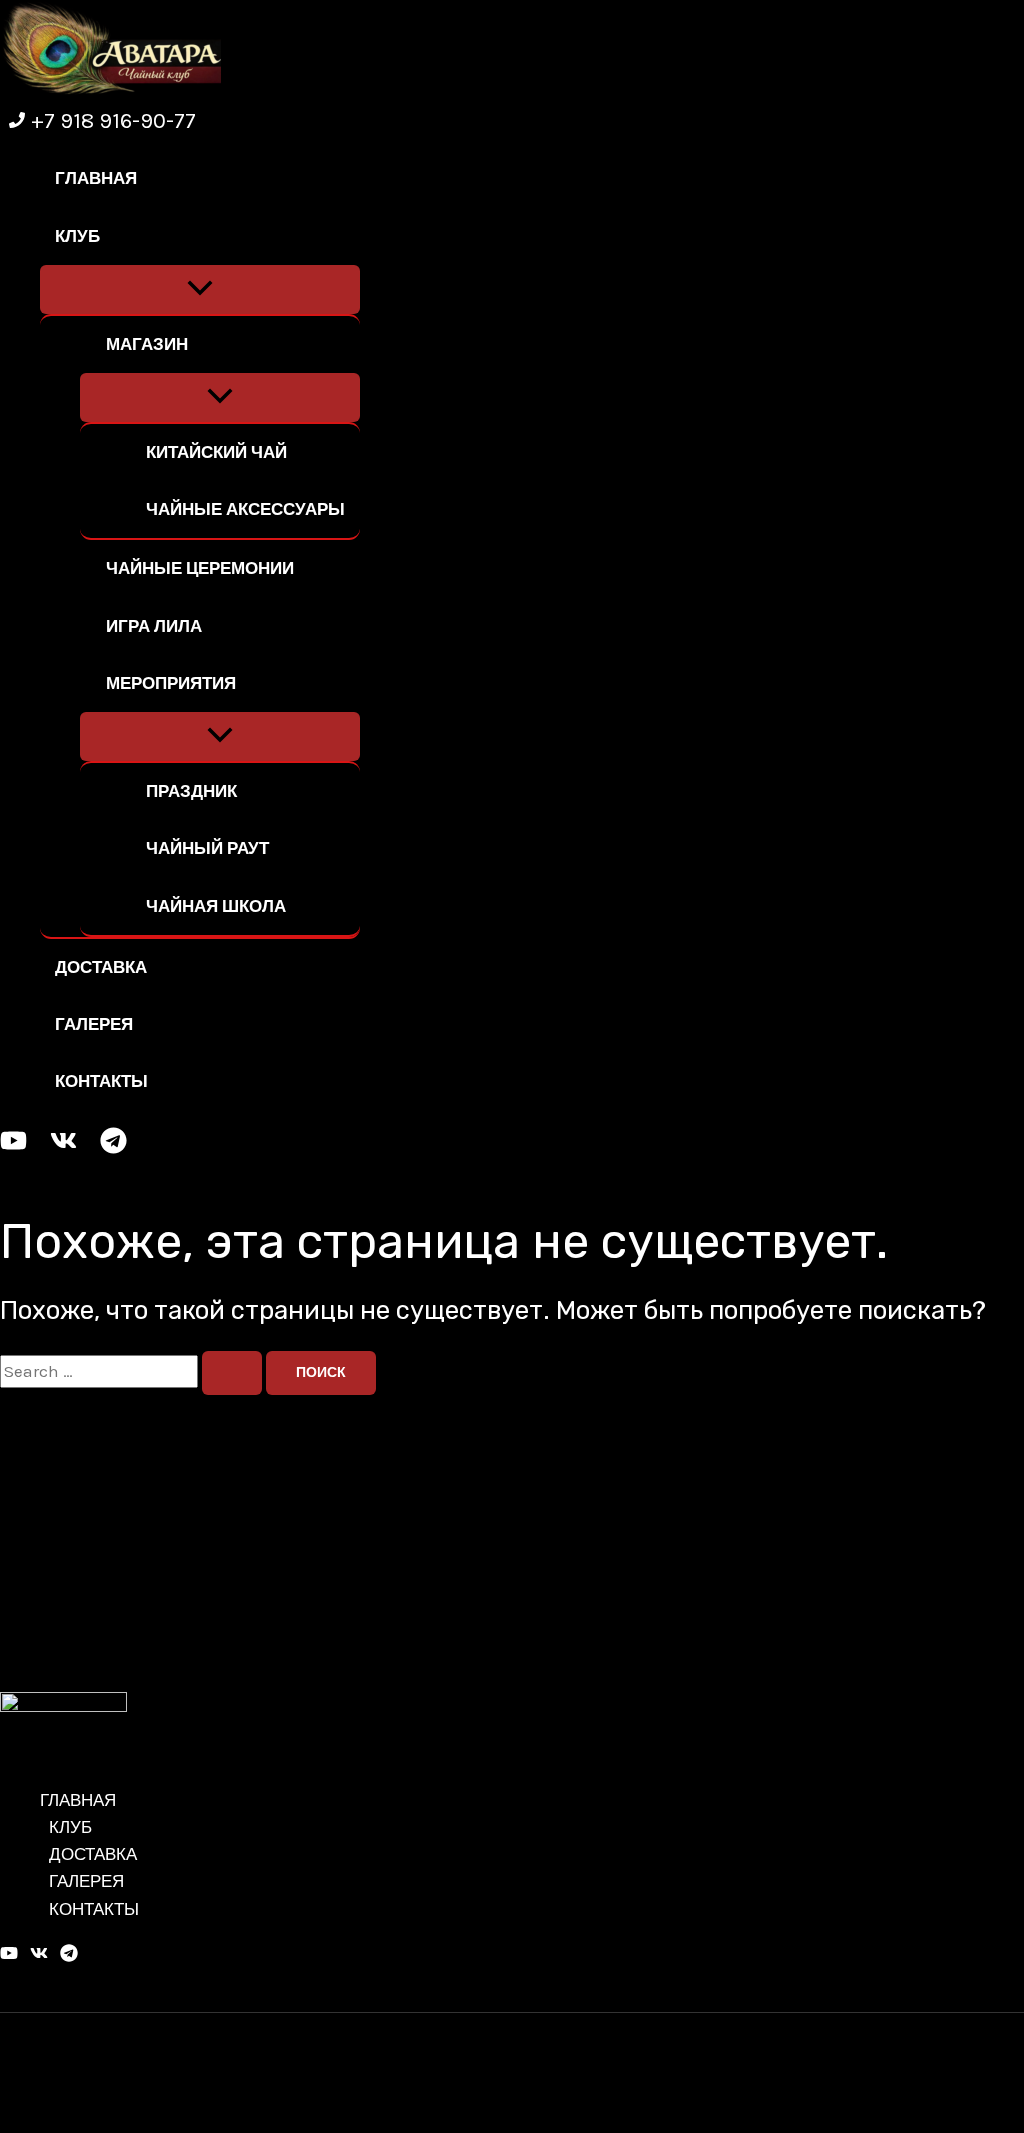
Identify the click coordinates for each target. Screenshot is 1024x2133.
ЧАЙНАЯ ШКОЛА (216, 906)
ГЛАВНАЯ (96, 178)
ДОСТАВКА (101, 967)
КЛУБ (77, 236)
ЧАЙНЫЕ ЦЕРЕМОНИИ (200, 568)
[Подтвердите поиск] (232, 1373)
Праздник (191, 791)
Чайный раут (207, 848)
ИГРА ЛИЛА (154, 626)
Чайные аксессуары (245, 509)
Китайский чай (216, 452)
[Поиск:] (133, 1371)
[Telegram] (113, 1148)
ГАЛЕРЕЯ (94, 1024)
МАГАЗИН (147, 344)
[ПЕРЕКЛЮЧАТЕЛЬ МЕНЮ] (200, 289)
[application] (105, 236)
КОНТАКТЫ (101, 1081)
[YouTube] (13, 1148)
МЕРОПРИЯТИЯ (171, 683)
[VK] (63, 1148)
